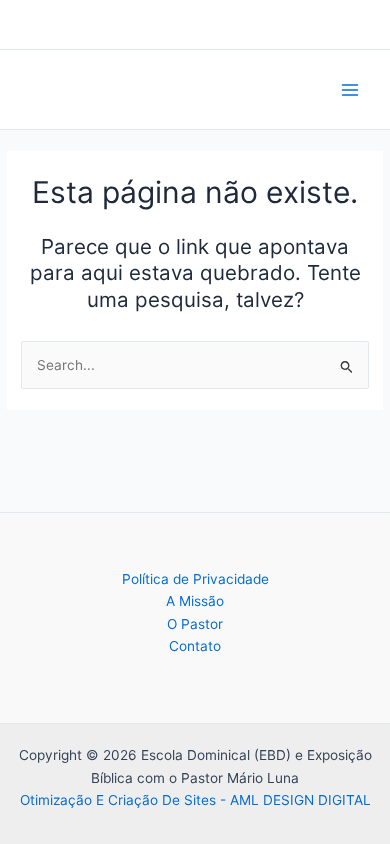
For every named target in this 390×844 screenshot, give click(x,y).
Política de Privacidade (195, 579)
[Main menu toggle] (350, 89)
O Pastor (195, 624)
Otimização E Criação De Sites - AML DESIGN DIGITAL (195, 800)
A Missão (195, 601)
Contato (195, 646)
